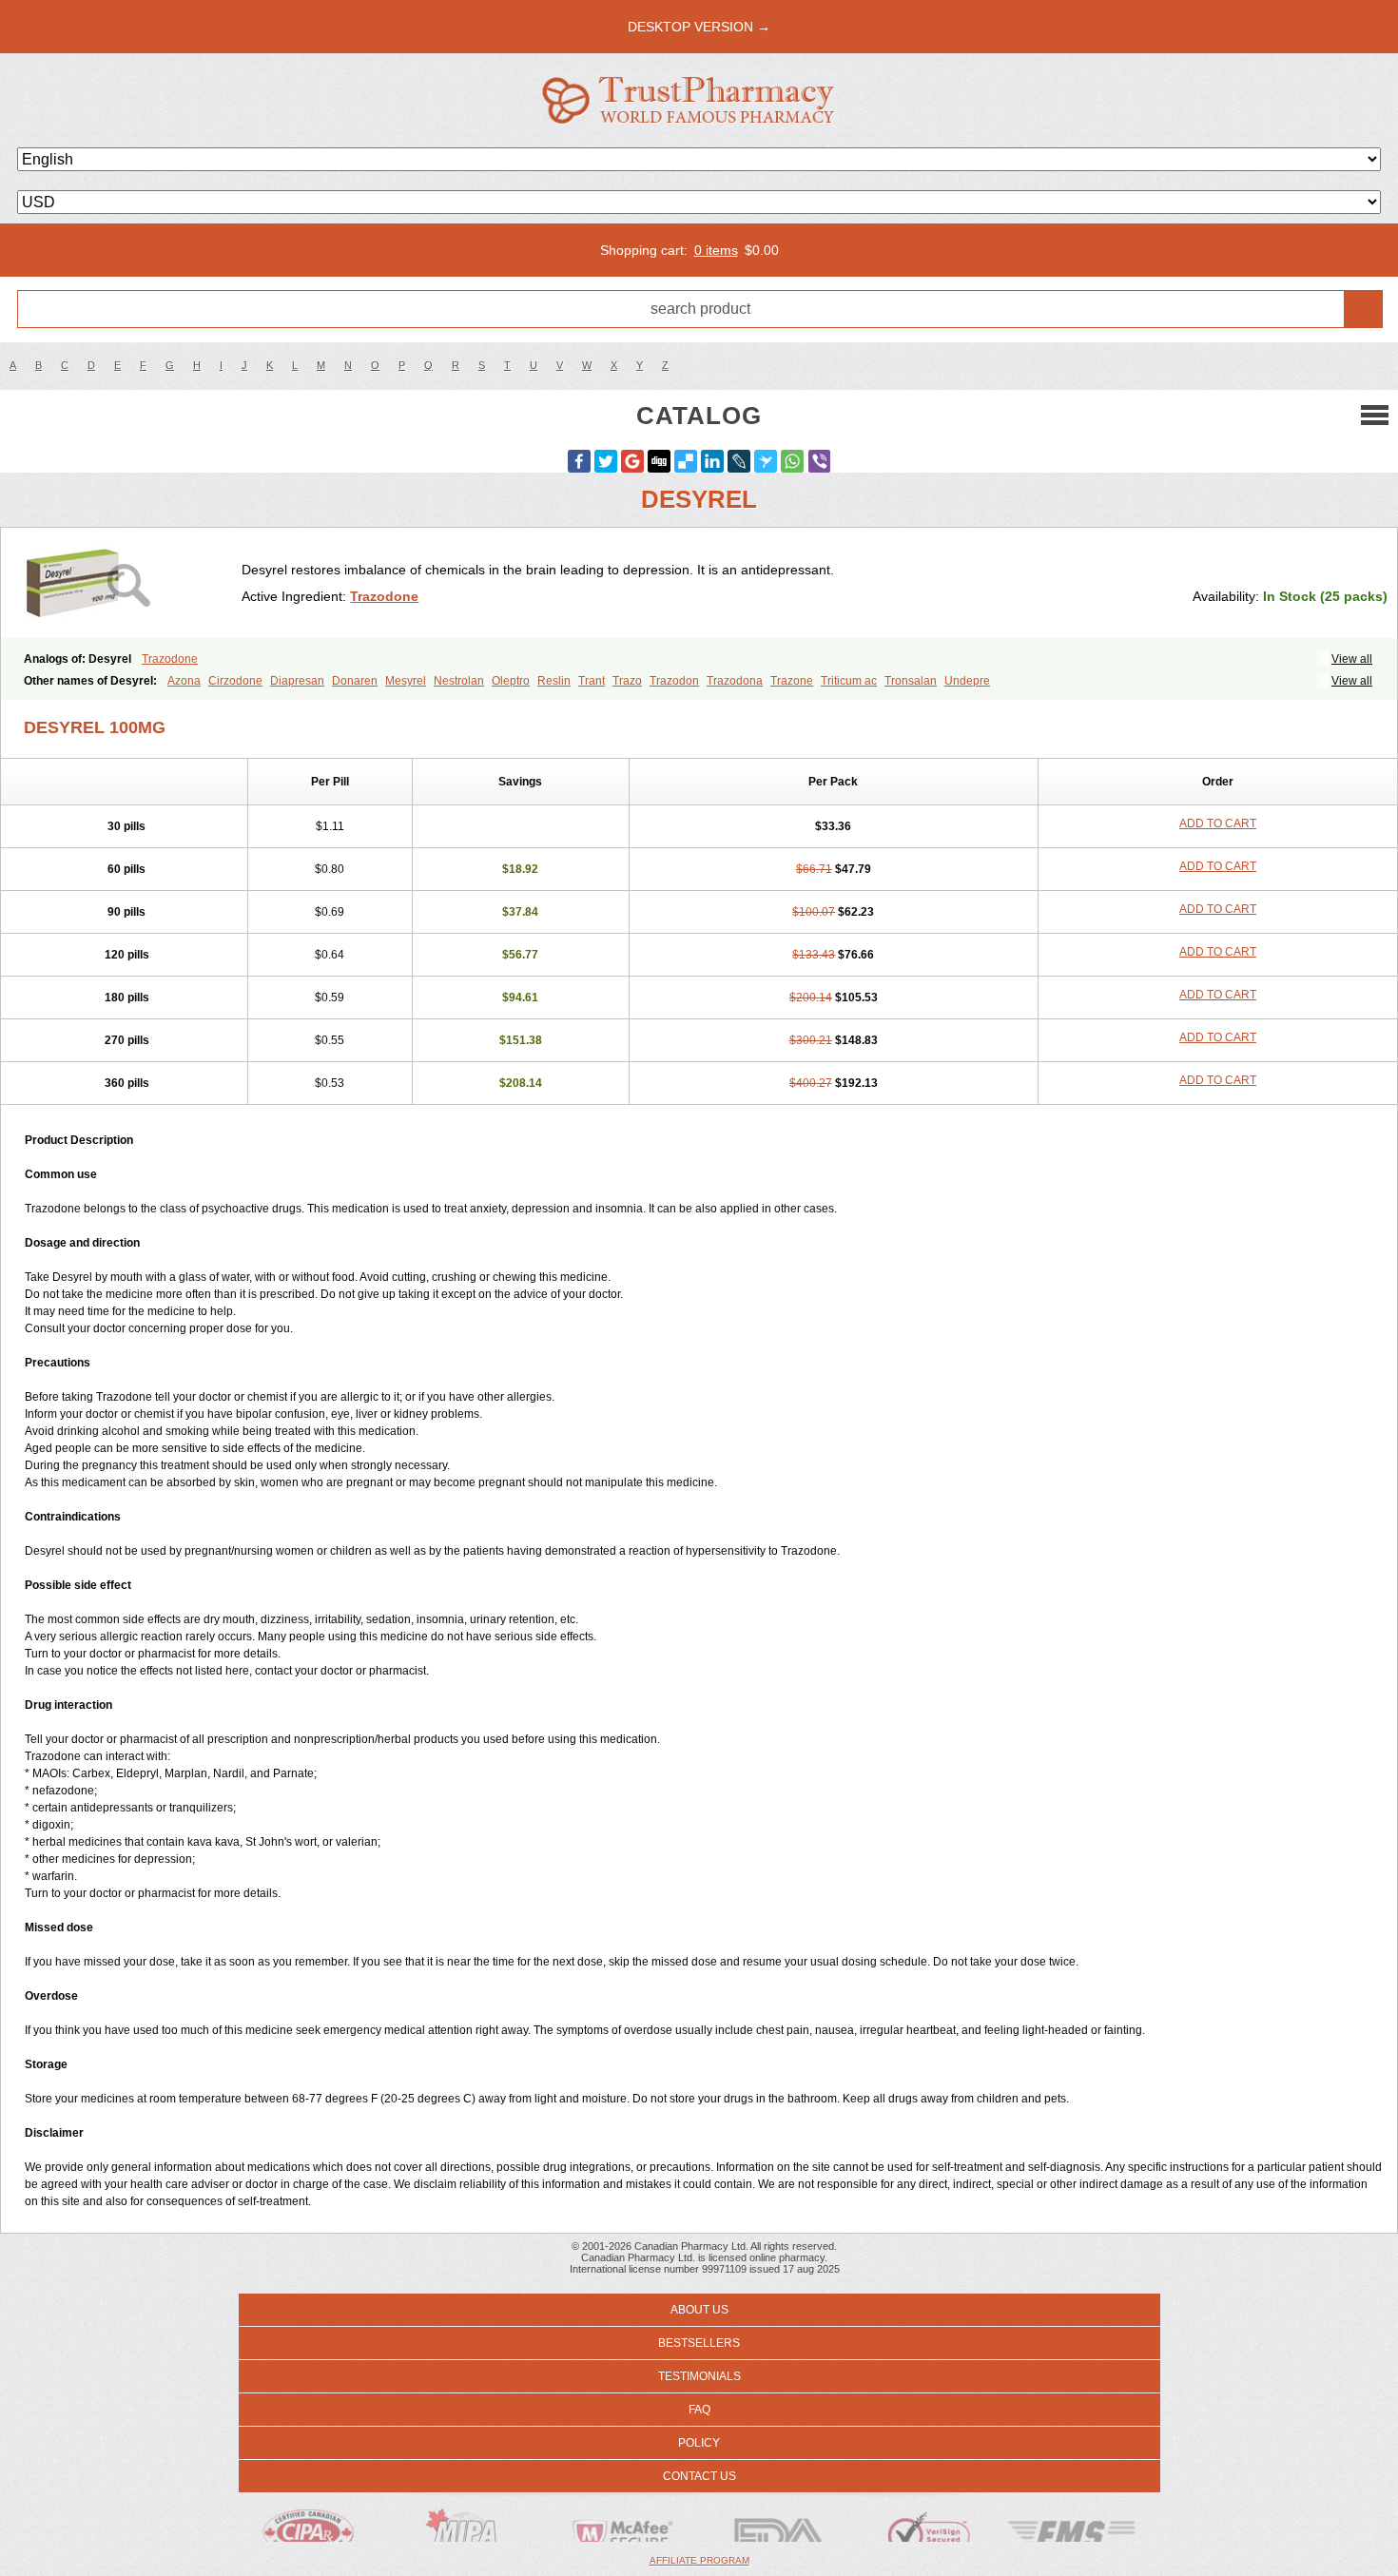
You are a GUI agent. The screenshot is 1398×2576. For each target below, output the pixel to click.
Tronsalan (911, 681)
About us (699, 2310)
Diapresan (297, 681)
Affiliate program (699, 2560)
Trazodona (735, 681)
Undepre (967, 681)
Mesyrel (406, 681)
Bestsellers (699, 2343)
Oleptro (511, 681)
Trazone (792, 681)
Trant (592, 681)
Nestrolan (459, 681)
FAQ (699, 2410)
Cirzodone (235, 681)
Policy (699, 2443)
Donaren (355, 681)
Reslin (554, 681)
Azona (184, 681)
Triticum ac (849, 681)
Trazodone (384, 596)
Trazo (627, 681)
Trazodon (674, 681)
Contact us (699, 2476)
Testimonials (699, 2376)
